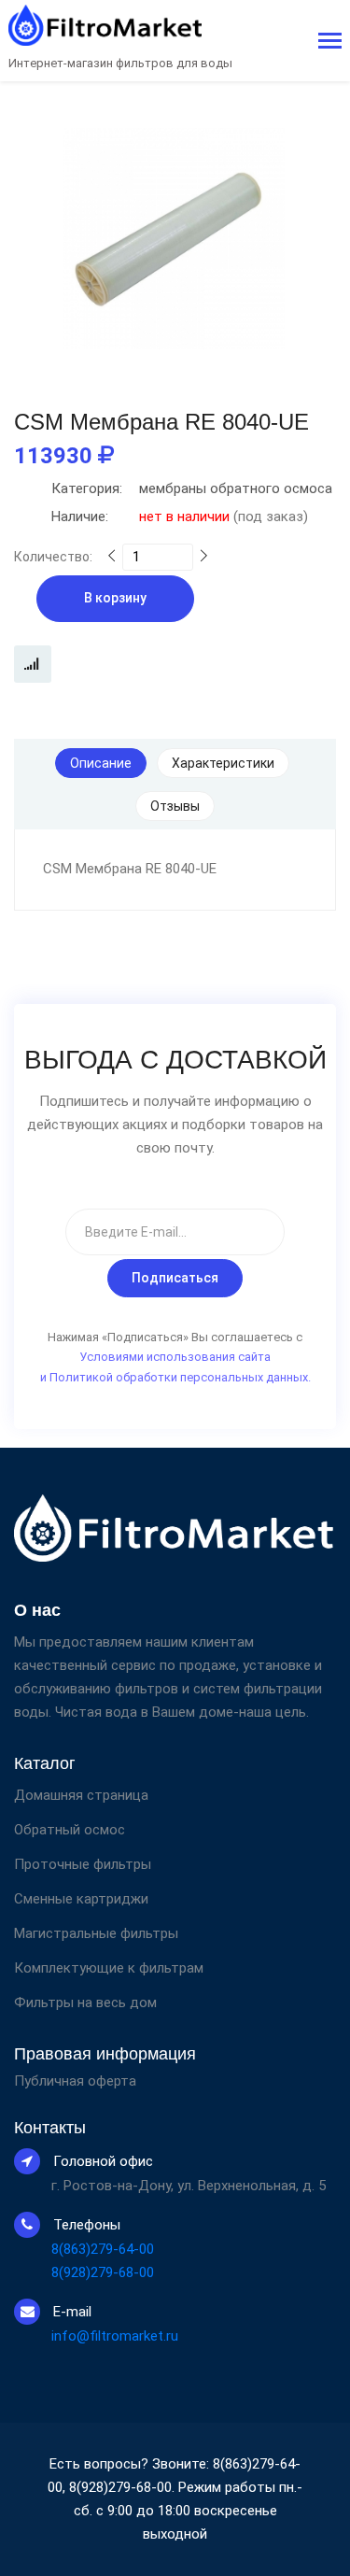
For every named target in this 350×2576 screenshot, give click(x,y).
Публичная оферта (75, 2081)
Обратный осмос (70, 1830)
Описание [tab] (101, 763)
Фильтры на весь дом (85, 2003)
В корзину (115, 598)
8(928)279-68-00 (103, 2272)
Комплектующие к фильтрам (109, 1968)
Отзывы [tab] (175, 806)
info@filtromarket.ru (115, 2336)
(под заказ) (180, 517)
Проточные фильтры (83, 1864)
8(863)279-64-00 (103, 2249)
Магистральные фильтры (96, 1933)
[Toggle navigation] (330, 42)
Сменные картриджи (81, 1899)
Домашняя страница (81, 1795)
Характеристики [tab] (223, 763)
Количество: (53, 557)
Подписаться (175, 1278)
